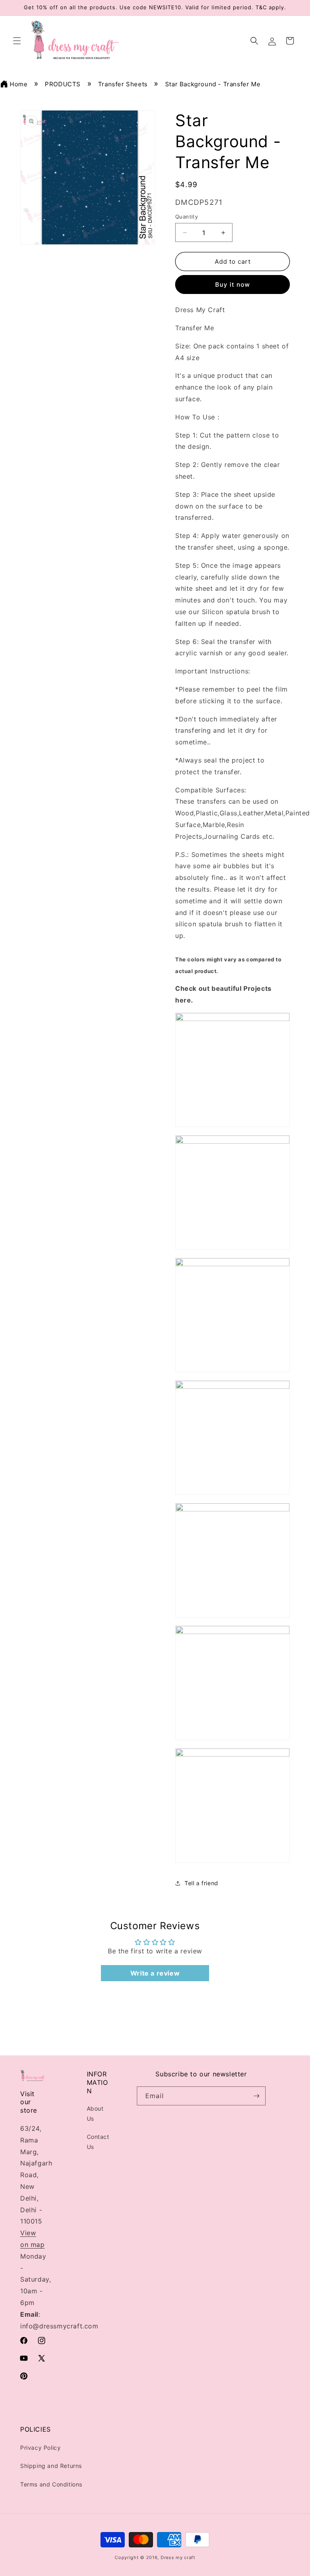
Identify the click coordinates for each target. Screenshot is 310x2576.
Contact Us (98, 2142)
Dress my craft (178, 2557)
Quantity (186, 217)
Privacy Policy (40, 2448)
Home (19, 84)
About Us (95, 2113)
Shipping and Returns (51, 2466)
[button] (17, 41)
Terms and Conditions (51, 2484)
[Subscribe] (256, 2096)
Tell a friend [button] (201, 1883)
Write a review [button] (155, 1973)
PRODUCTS (63, 84)
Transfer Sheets (123, 84)
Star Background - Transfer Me (213, 84)
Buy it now (232, 284)
